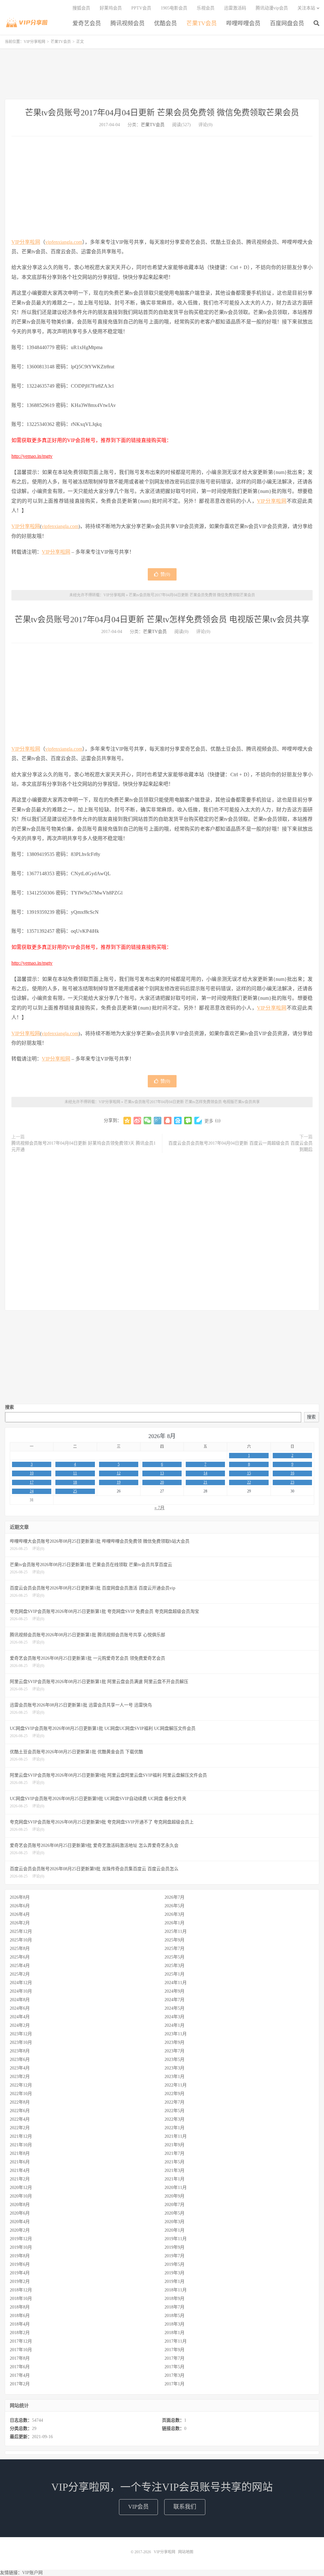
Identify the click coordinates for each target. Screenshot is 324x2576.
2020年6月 (20, 2213)
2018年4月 (20, 2324)
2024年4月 (20, 2017)
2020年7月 (174, 2205)
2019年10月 (21, 2247)
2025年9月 (174, 1940)
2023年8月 (20, 2051)
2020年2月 (20, 2230)
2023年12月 (21, 2034)
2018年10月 (21, 2299)
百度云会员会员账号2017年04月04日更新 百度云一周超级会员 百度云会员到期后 (240, 1146)
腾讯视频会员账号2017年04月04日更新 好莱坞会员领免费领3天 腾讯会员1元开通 (84, 1146)
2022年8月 (20, 2102)
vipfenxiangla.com (64, 242)
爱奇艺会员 (87, 23)
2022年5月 (174, 2111)
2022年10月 (21, 2094)
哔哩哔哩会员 (243, 23)
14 (205, 1473)
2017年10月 (21, 2350)
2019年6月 (20, 2264)
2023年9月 (174, 2042)
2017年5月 (174, 2367)
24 (32, 1491)
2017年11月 (176, 2341)
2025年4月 (20, 1966)
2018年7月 (174, 2307)
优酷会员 (165, 23)
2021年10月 (21, 2145)
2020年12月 (21, 2188)
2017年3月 (174, 2375)
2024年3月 (174, 2017)
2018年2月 (20, 2333)
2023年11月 (176, 2034)
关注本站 (306, 8)
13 (162, 1473)
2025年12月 (21, 1931)
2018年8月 (20, 2307)
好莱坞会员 (111, 8)
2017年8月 (20, 2358)
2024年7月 (174, 2000)
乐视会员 (206, 8)
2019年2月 (20, 2281)
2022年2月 (20, 2128)
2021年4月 (20, 2170)
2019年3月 (174, 2273)
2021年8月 (20, 2153)
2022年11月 (176, 2085)
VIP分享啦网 (27, 22)
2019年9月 (174, 2247)
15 (249, 1473)
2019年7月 (174, 2256)
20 (162, 1482)
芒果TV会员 (202, 23)
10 (32, 1473)
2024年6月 (20, 2008)
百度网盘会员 (287, 23)
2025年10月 (21, 1940)
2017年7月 (174, 2358)
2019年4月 (20, 2273)
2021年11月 (176, 2136)
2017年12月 (21, 2341)
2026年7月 (174, 1897)
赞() (165, 574)
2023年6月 (20, 2060)
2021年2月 (20, 2179)
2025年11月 (176, 1931)
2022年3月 (174, 2119)
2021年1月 (174, 2179)
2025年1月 (174, 1974)
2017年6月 (20, 2367)
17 (32, 1482)
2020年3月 (174, 2222)
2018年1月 (174, 2333)
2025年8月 (20, 1949)
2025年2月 (20, 1974)
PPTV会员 (141, 8)
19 (119, 1482)
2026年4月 (20, 1914)
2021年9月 (174, 2145)
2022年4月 (20, 2119)
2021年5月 (174, 2162)
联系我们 (185, 2507)
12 (119, 1473)
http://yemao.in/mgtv (32, 456)
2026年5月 (174, 1906)
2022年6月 (20, 2111)
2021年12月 (21, 2136)
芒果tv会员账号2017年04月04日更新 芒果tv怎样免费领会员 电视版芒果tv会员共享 (162, 620)
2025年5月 (174, 1957)
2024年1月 (174, 2025)
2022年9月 (174, 2094)
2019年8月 (20, 2256)
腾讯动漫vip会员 (272, 8)
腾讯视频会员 (128, 23)
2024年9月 (174, 1991)
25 (75, 1491)
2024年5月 (174, 2008)
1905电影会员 (174, 8)
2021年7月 (174, 2153)
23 (292, 1482)
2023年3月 (174, 2068)
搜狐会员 (81, 8)
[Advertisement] (162, 74)
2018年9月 (174, 2299)
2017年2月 (20, 2384)
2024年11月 (176, 1983)
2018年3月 (174, 2324)
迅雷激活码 (235, 8)
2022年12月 (21, 2085)
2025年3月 (174, 1966)
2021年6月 (20, 2162)
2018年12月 (21, 2290)
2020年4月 (20, 2222)
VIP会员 (138, 2507)
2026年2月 (20, 1923)
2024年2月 (20, 2025)
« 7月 (159, 1508)
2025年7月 (174, 1949)
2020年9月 (174, 2196)
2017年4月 (20, 2375)
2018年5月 (174, 2316)
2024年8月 (20, 2000)
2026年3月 (174, 1914)
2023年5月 (174, 2060)
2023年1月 (174, 2077)
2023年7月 (174, 2051)
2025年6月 (20, 1957)
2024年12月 (21, 1983)
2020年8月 (20, 2205)
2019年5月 (174, 2264)
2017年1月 (174, 2384)
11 (75, 1473)
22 (249, 1482)
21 (205, 1482)
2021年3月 (174, 2170)
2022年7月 (174, 2102)
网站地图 (186, 2552)
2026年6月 (20, 1906)
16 (292, 1473)
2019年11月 (176, 2239)
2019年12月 (21, 2239)
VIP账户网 (32, 2573)
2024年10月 (21, 1991)
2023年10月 (21, 2042)
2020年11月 (176, 2188)
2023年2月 (20, 2077)
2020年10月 (21, 2196)
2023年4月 (20, 2068)
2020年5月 (174, 2213)
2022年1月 (174, 2128)
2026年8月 (20, 1897)
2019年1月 (174, 2281)
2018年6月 (20, 2316)
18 (75, 1482)
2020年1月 (174, 2230)
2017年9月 (174, 2350)
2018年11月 (176, 2290)
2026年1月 (174, 1923)
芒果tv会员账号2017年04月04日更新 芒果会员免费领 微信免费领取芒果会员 (162, 113)
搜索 (9, 1407)
